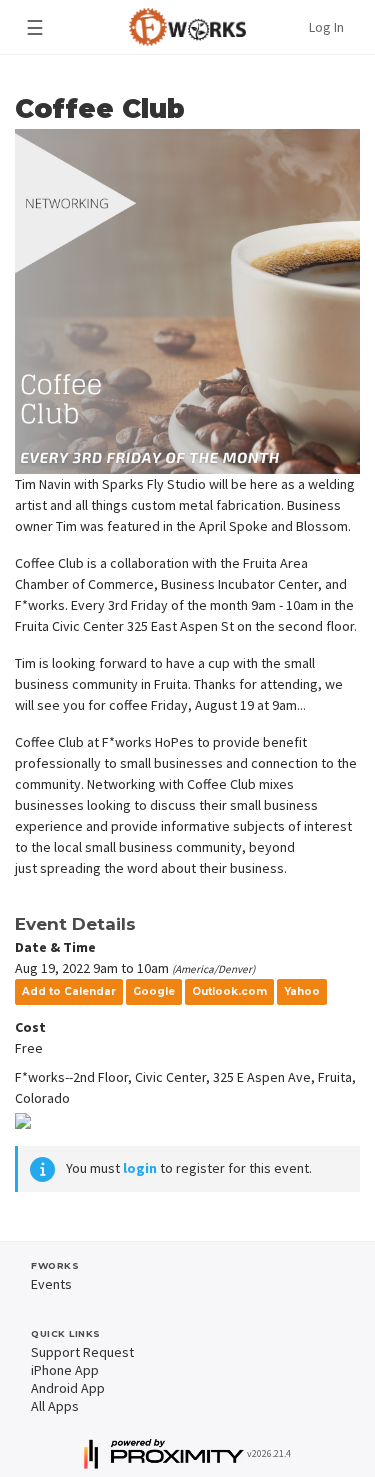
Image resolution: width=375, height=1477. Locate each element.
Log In (326, 27)
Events (51, 1284)
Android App (68, 1388)
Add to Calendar (69, 991)
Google (154, 991)
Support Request (82, 1352)
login (140, 1168)
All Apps (55, 1406)
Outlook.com (229, 991)
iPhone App (65, 1370)
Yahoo (302, 991)
